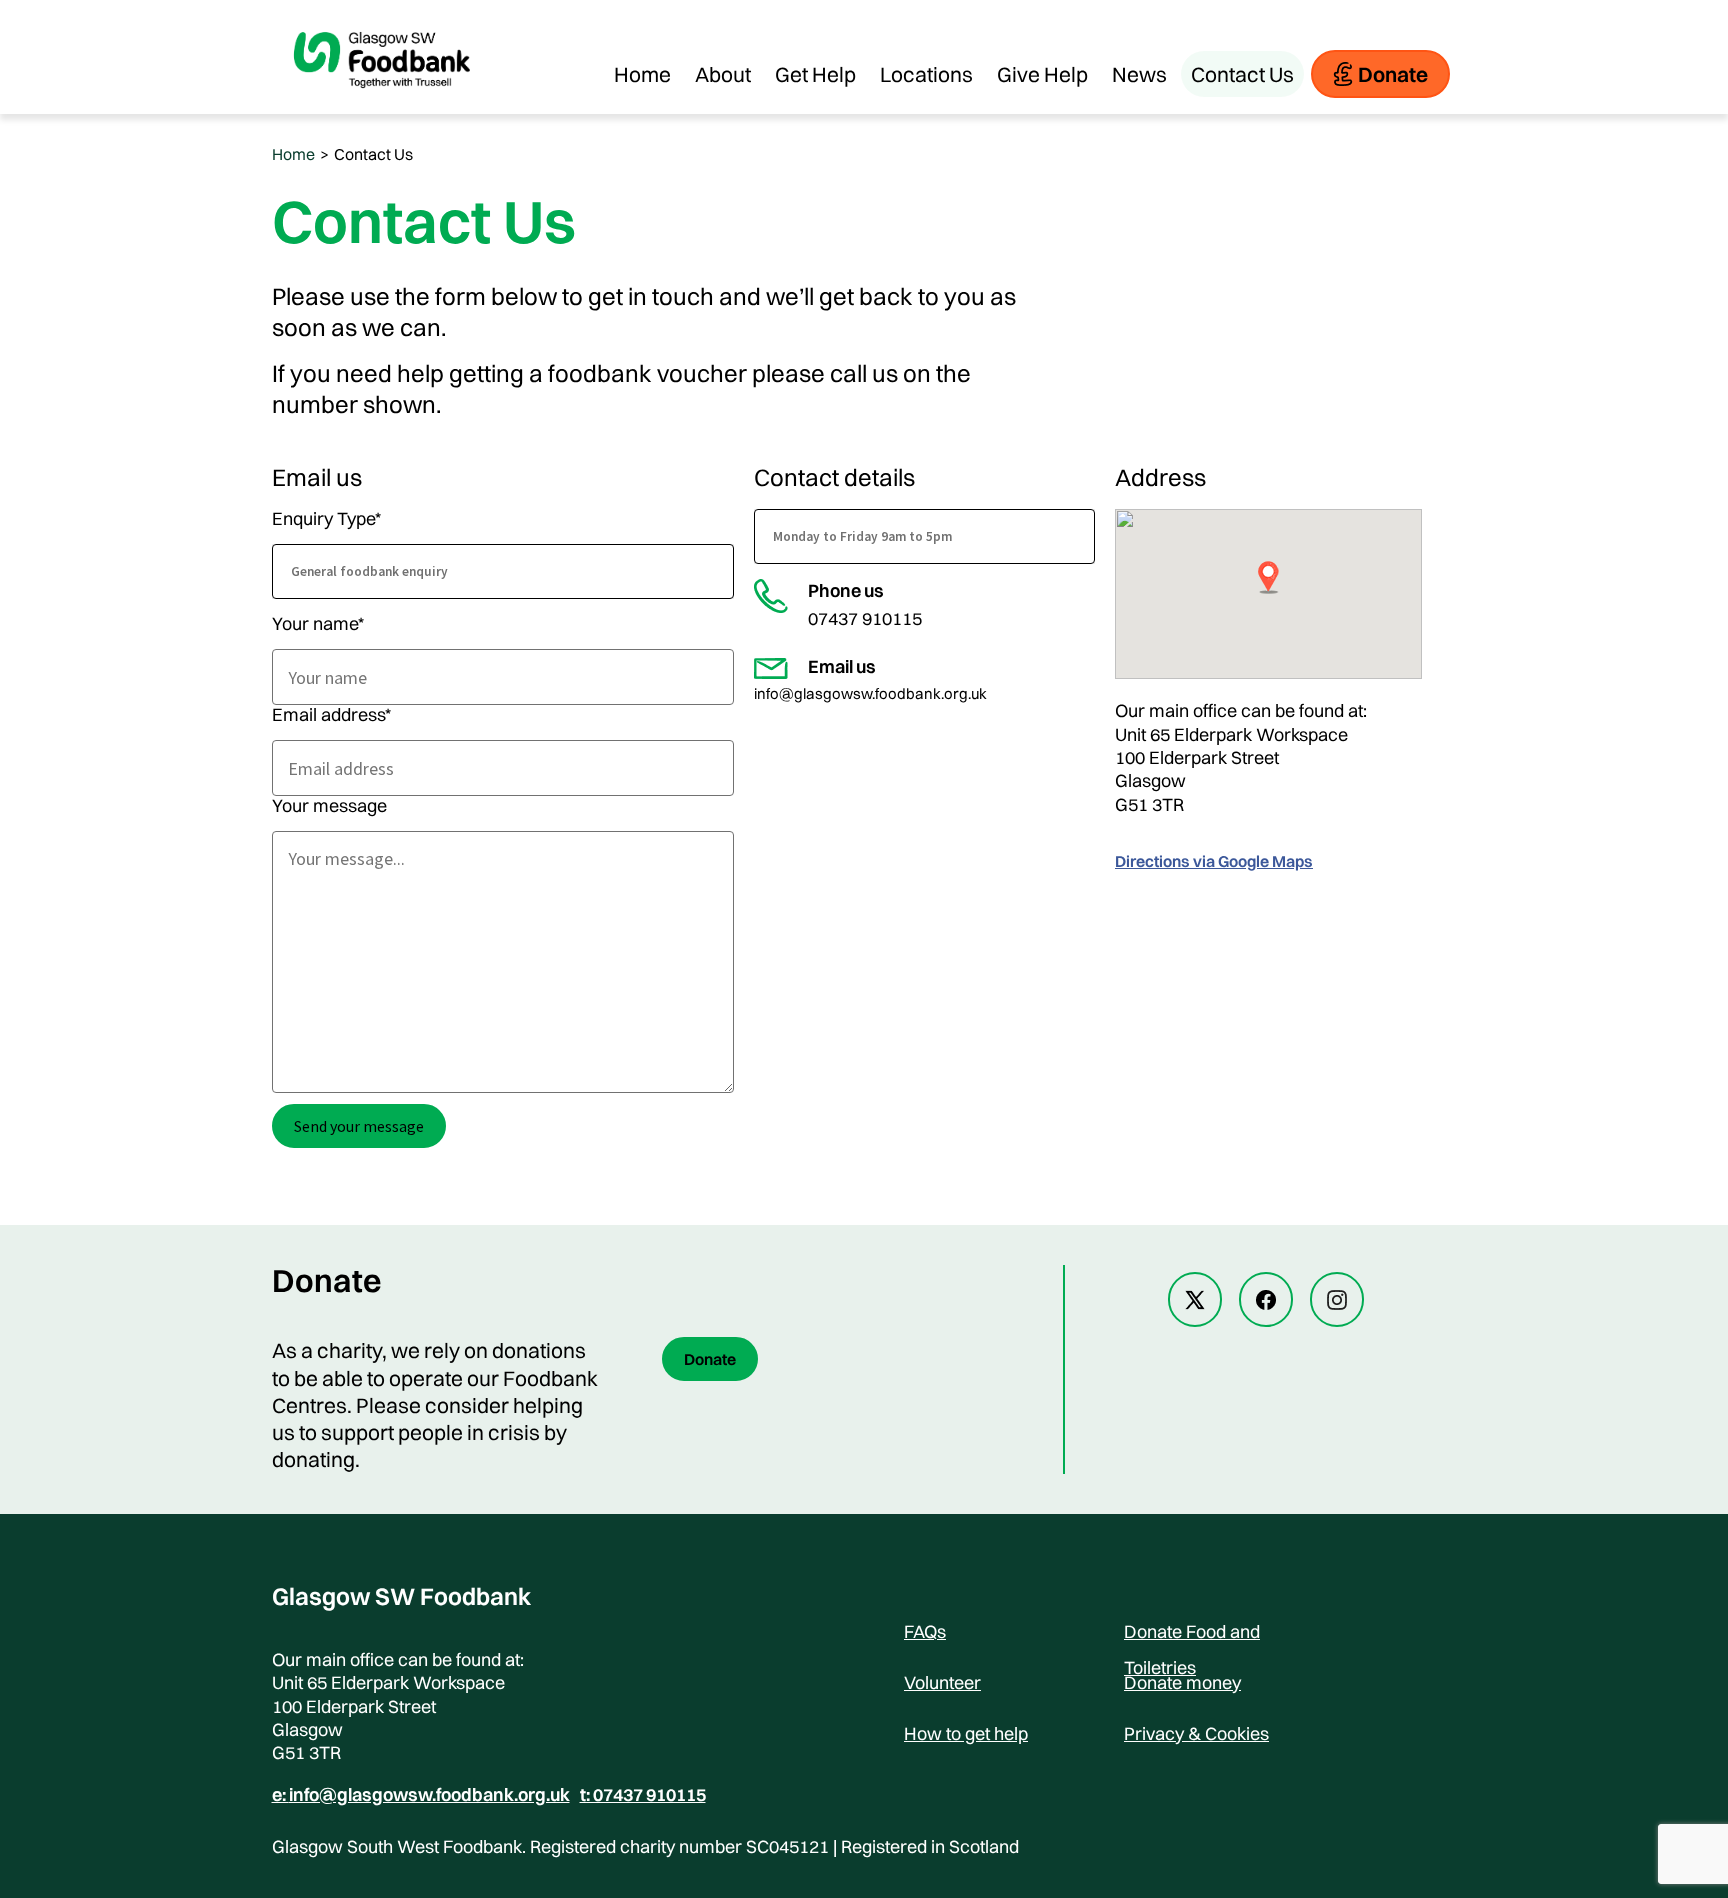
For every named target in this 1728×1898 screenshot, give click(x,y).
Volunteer (942, 1682)
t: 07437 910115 (643, 1795)
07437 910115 (865, 618)
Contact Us (1242, 74)
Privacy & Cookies (1196, 1733)
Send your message (359, 1126)
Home (642, 74)
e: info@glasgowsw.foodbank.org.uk (421, 1795)
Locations (926, 74)
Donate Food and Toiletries (1192, 1635)
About (723, 74)
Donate (1393, 74)
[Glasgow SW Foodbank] (382, 104)
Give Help (1042, 74)
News (1139, 74)
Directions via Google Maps (1214, 861)
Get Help (815, 74)
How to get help (966, 1733)
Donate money (1182, 1682)
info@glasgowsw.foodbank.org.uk (870, 693)
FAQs (925, 1631)
